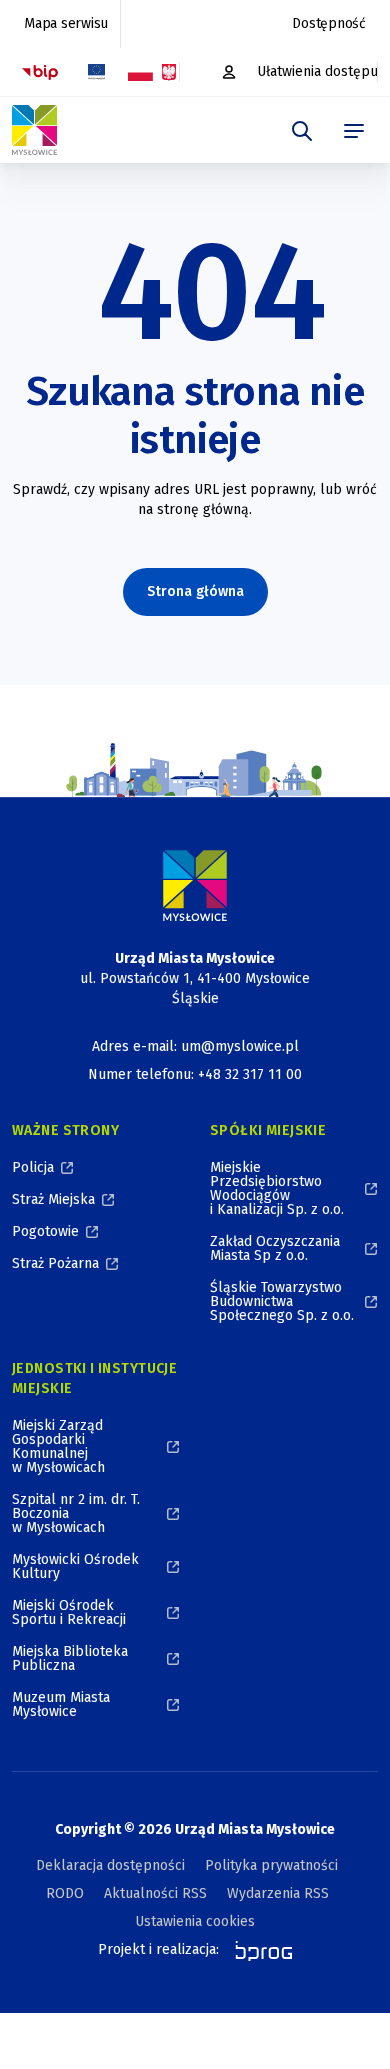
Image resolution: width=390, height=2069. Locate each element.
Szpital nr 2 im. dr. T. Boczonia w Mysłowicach (76, 1513)
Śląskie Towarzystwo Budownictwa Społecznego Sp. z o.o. (282, 1301)
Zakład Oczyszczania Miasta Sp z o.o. (275, 1248)
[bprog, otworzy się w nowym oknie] (257, 1950)
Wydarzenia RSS (278, 1893)
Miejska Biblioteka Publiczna (70, 1658)
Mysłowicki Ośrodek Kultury (75, 1566)
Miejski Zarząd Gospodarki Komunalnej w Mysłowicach (58, 1446)
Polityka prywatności (271, 1865)
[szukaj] (302, 131)
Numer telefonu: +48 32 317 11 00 (195, 1074)
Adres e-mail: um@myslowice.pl (195, 1046)
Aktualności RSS (155, 1893)
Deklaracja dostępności (110, 1865)
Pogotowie (45, 1231)
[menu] (354, 131)
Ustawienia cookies (195, 1921)
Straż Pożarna (55, 1263)
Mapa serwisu (66, 23)
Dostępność (329, 23)
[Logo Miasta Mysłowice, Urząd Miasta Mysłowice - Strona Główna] (195, 885)
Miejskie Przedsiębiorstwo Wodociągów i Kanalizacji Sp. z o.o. (277, 1188)
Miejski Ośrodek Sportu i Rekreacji (69, 1612)
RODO (65, 1893)
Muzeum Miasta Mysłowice (61, 1704)
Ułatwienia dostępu (317, 71)
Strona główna (195, 591)
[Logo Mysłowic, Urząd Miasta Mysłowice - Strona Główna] (34, 130)
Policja (33, 1167)
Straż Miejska (53, 1199)
